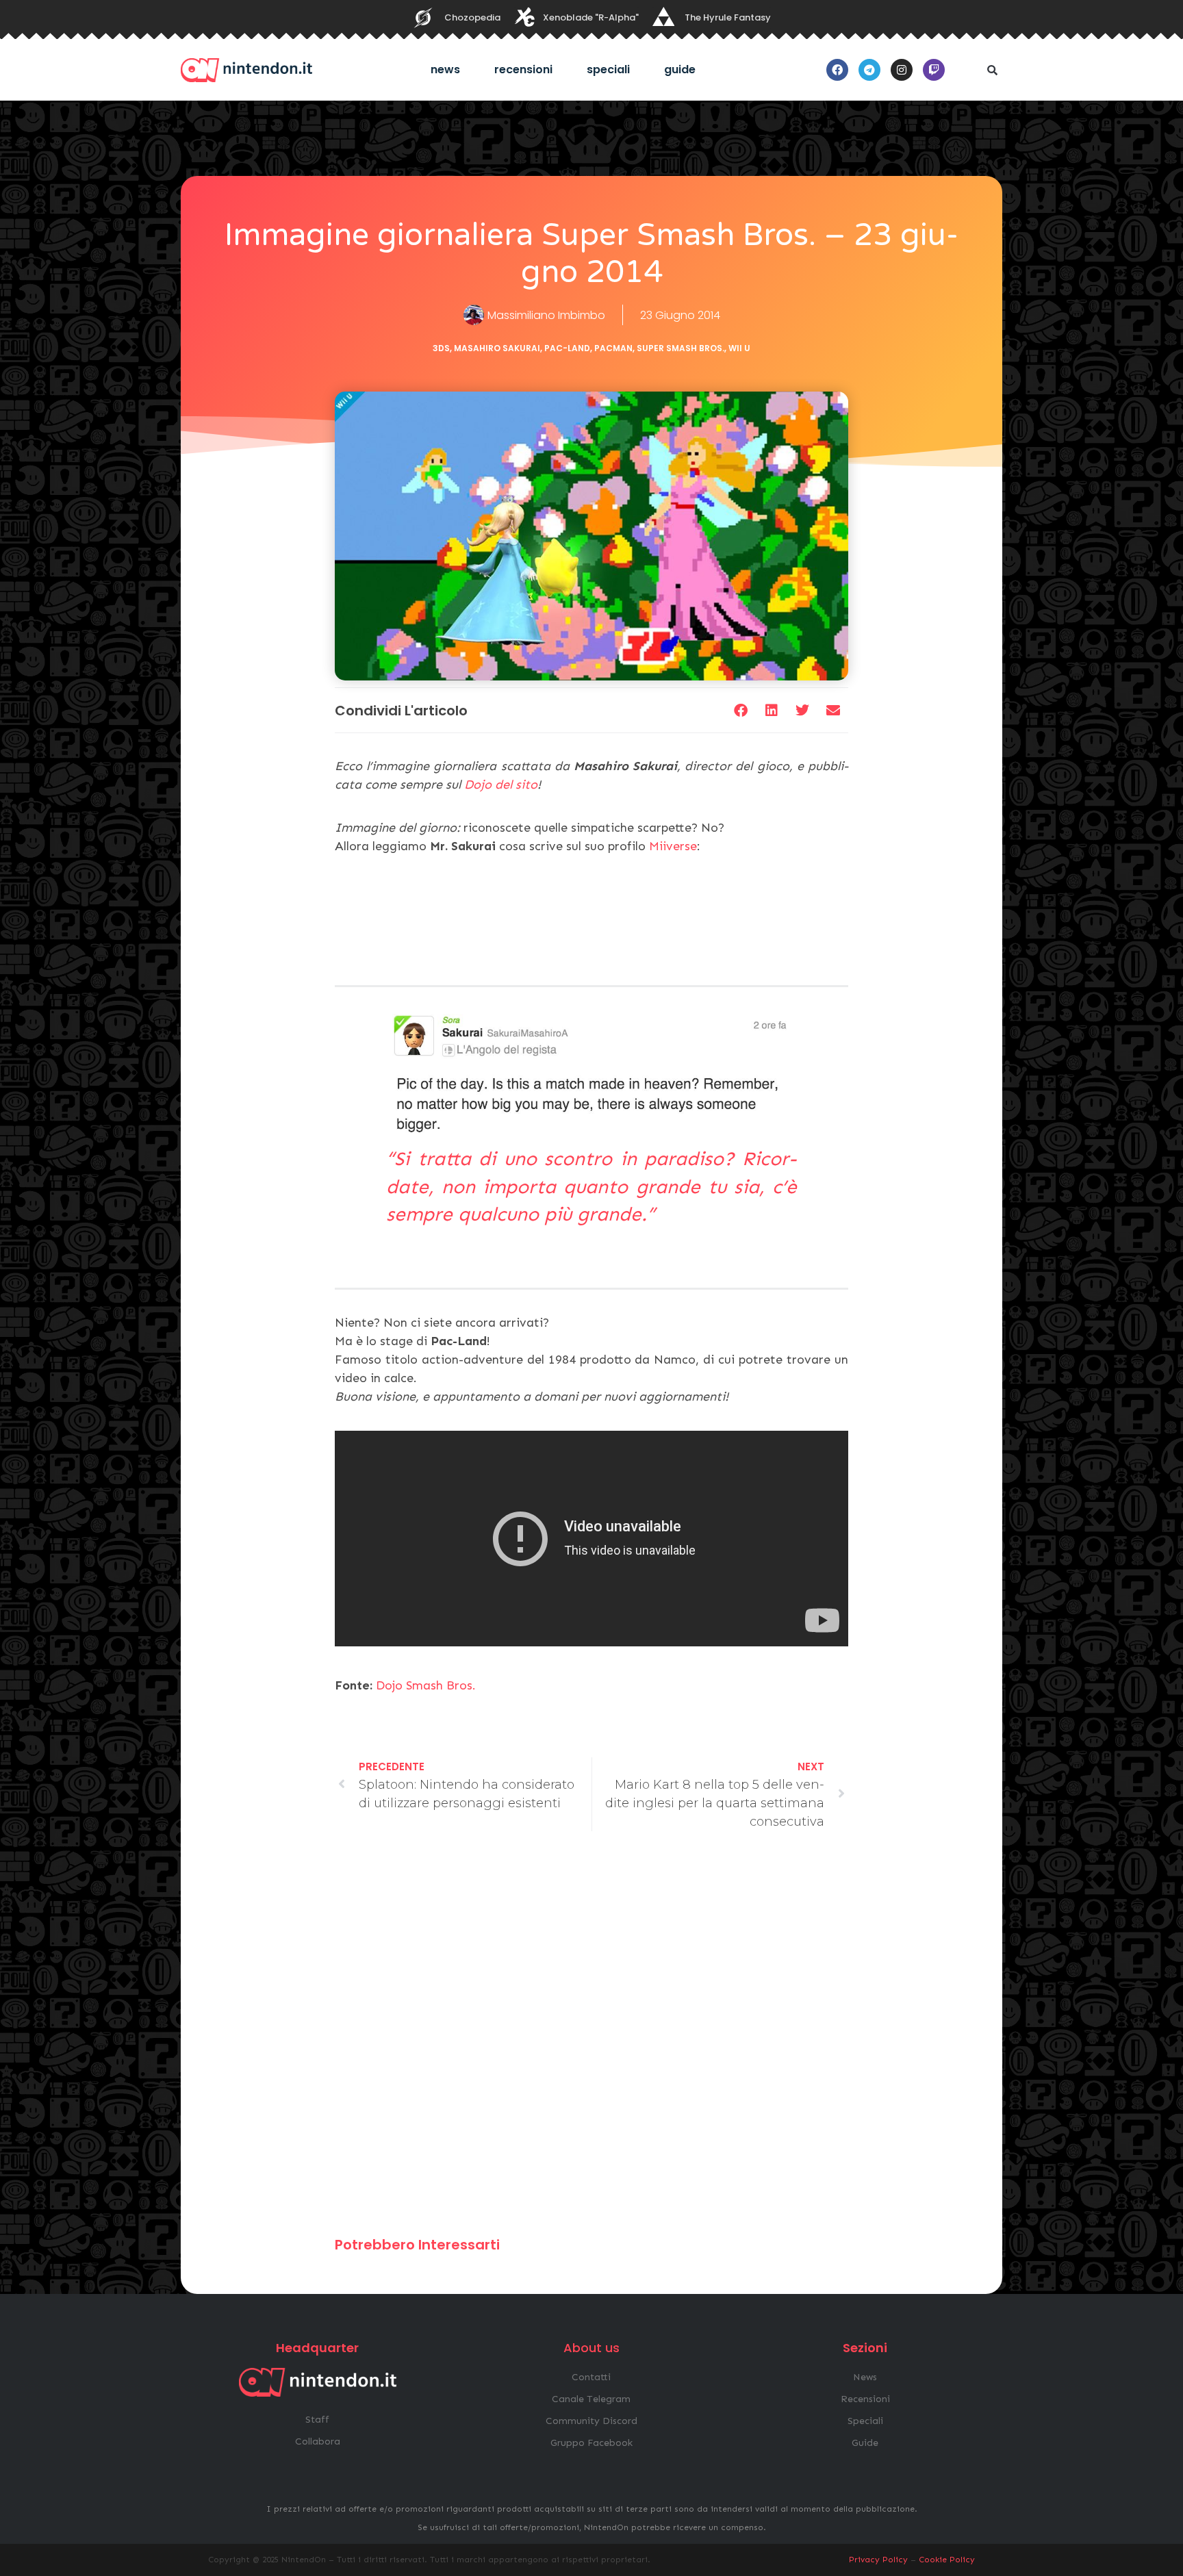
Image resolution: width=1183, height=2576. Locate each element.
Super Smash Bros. (680, 348)
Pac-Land (567, 348)
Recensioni (523, 69)
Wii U (739, 348)
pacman (613, 348)
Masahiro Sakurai (497, 348)
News (445, 69)
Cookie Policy (947, 2560)
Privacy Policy (878, 2560)
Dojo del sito (501, 785)
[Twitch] (934, 70)
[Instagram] (902, 70)
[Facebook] (837, 70)
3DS (441, 348)
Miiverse (673, 846)
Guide (680, 69)
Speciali (608, 69)
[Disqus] (591, 2040)
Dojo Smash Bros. (426, 1685)
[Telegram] (869, 70)
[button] (992, 70)
